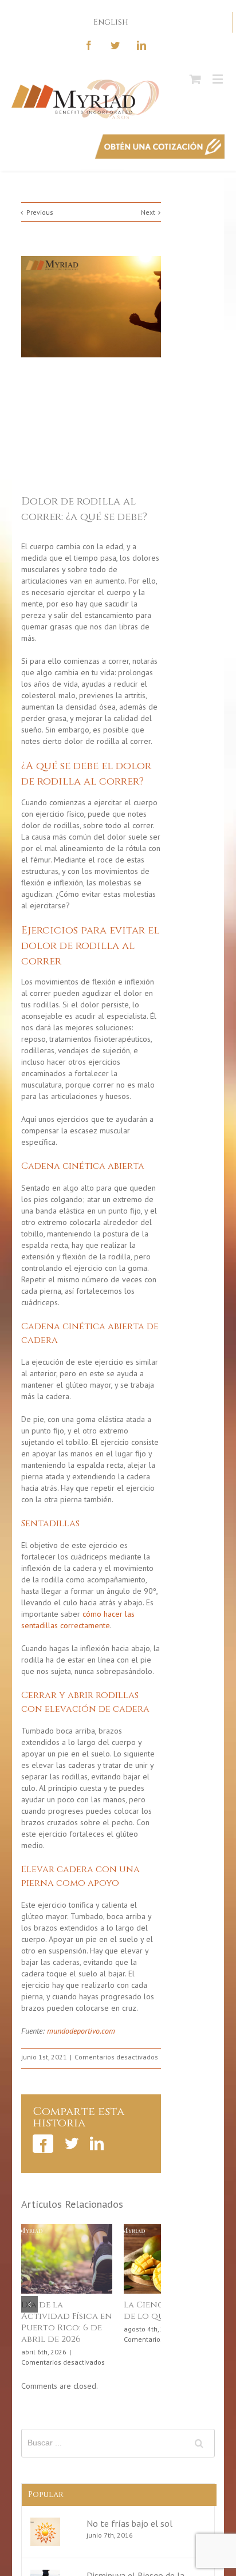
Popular (46, 2495)
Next (148, 212)
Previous (40, 212)
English (111, 22)
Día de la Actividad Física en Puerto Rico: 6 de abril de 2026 (59, 2322)
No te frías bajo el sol (129, 2524)
